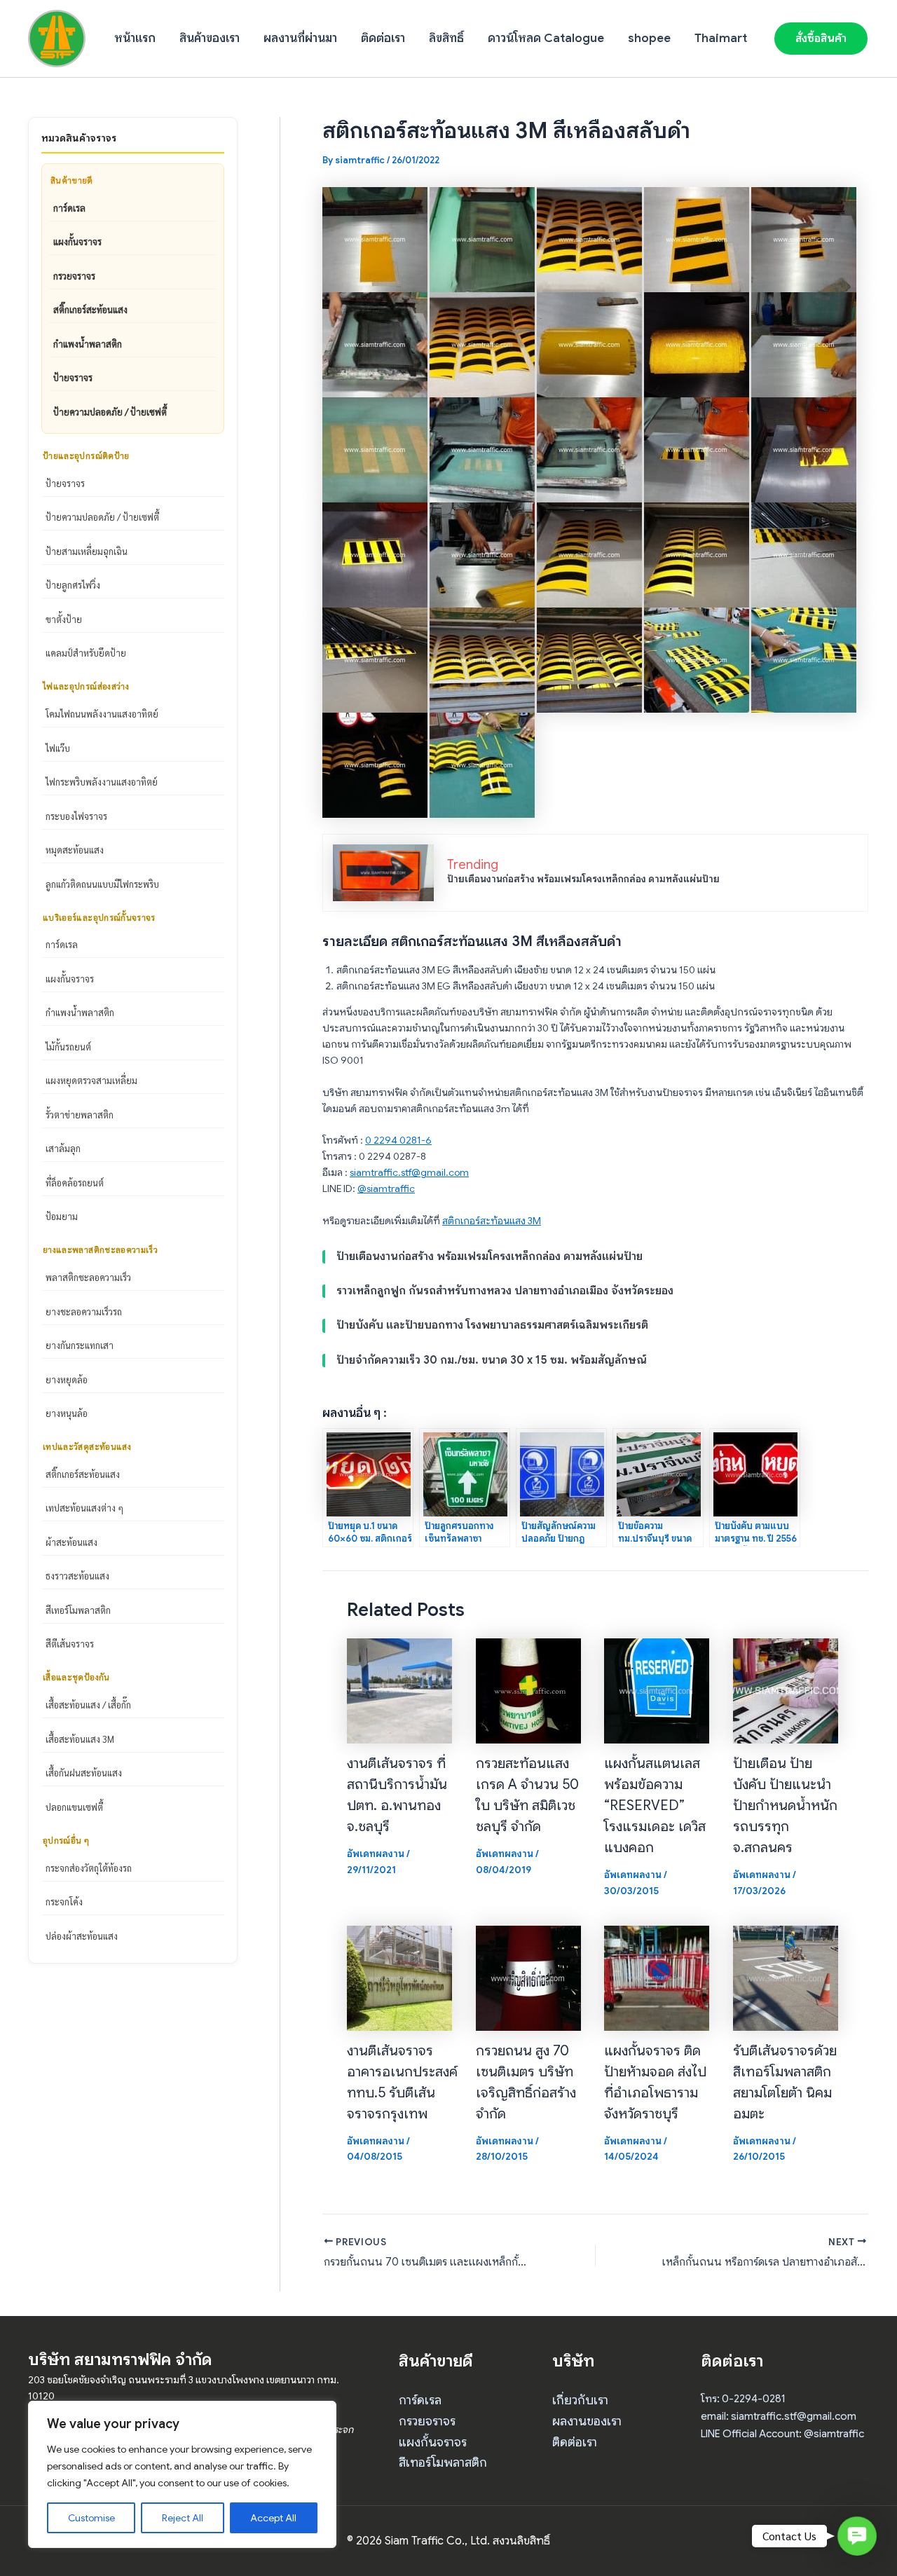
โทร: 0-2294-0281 (743, 2399)
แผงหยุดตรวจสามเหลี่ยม (91, 1080)
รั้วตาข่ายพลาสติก (80, 1115)
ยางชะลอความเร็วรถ (84, 1311)
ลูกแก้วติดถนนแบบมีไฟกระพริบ (102, 884)
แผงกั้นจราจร (77, 241)
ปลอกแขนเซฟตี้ (74, 1807)
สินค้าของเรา (210, 38)
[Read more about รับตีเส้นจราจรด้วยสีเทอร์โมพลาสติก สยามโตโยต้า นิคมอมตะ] (786, 1977)
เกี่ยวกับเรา (580, 2400)
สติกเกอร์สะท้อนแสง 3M (492, 1221)
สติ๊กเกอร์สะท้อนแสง (90, 309)
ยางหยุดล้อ (67, 1379)
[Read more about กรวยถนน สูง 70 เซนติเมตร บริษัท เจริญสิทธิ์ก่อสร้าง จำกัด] (528, 1977)
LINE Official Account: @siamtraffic (782, 2434)
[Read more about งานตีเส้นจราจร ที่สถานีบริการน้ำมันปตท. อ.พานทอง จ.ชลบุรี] (399, 1690)
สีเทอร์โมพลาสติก (78, 1610)
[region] (182, 2474)
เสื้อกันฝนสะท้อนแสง (84, 1773)
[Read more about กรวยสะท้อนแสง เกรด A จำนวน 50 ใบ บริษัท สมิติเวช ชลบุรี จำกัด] (528, 1690)
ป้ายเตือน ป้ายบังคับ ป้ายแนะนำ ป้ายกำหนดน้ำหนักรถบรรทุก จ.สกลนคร (785, 1806)
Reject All (183, 2518)
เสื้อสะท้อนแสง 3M (80, 1739)
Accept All (273, 2518)
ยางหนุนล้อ (67, 1413)
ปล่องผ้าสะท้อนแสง (82, 1936)
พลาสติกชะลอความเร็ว (88, 1277)
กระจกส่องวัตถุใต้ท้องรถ (89, 1868)
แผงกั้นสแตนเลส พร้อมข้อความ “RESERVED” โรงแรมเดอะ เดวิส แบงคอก (655, 1806)
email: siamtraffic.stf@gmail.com (779, 2416)
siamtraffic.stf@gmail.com (409, 1172)
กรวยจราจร (74, 276)
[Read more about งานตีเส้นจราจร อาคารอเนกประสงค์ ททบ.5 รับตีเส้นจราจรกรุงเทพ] (399, 1977)
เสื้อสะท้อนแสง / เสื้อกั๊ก (88, 1705)
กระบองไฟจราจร (76, 816)
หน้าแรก (135, 38)
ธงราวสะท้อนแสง (77, 1576)
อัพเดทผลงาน (376, 1854)
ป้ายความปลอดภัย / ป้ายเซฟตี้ (110, 412)
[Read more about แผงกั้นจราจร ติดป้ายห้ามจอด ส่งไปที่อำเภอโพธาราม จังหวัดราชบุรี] (657, 1977)
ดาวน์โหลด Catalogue (546, 38)
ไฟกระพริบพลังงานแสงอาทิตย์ (102, 782)
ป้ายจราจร (73, 377)
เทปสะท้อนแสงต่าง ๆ (84, 1508)
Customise (91, 2518)
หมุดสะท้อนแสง (75, 850)
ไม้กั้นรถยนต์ (68, 1047)
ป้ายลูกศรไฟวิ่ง (73, 585)
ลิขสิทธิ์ (446, 38)
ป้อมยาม (62, 1216)
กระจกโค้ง (64, 1902)
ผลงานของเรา (587, 2421)
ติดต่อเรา (383, 38)
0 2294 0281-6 (398, 1140)
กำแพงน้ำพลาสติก (88, 344)
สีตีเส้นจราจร (70, 1644)
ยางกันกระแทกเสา (80, 1345)
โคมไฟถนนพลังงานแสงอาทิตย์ (102, 714)
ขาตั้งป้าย (64, 619)
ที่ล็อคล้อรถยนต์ (75, 1183)
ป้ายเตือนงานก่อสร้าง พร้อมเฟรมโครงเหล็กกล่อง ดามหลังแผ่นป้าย (583, 879)
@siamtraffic (386, 1188)
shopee (649, 38)
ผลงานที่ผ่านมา (300, 38)
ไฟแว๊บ (58, 748)
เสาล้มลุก (63, 1148)
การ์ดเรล (69, 208)
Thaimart (721, 38)
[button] (821, 39)
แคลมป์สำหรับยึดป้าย (86, 653)
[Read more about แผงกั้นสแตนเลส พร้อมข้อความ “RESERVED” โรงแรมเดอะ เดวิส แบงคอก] (657, 1690)
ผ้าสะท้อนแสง (71, 1542)
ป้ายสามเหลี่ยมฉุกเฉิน (87, 551)
